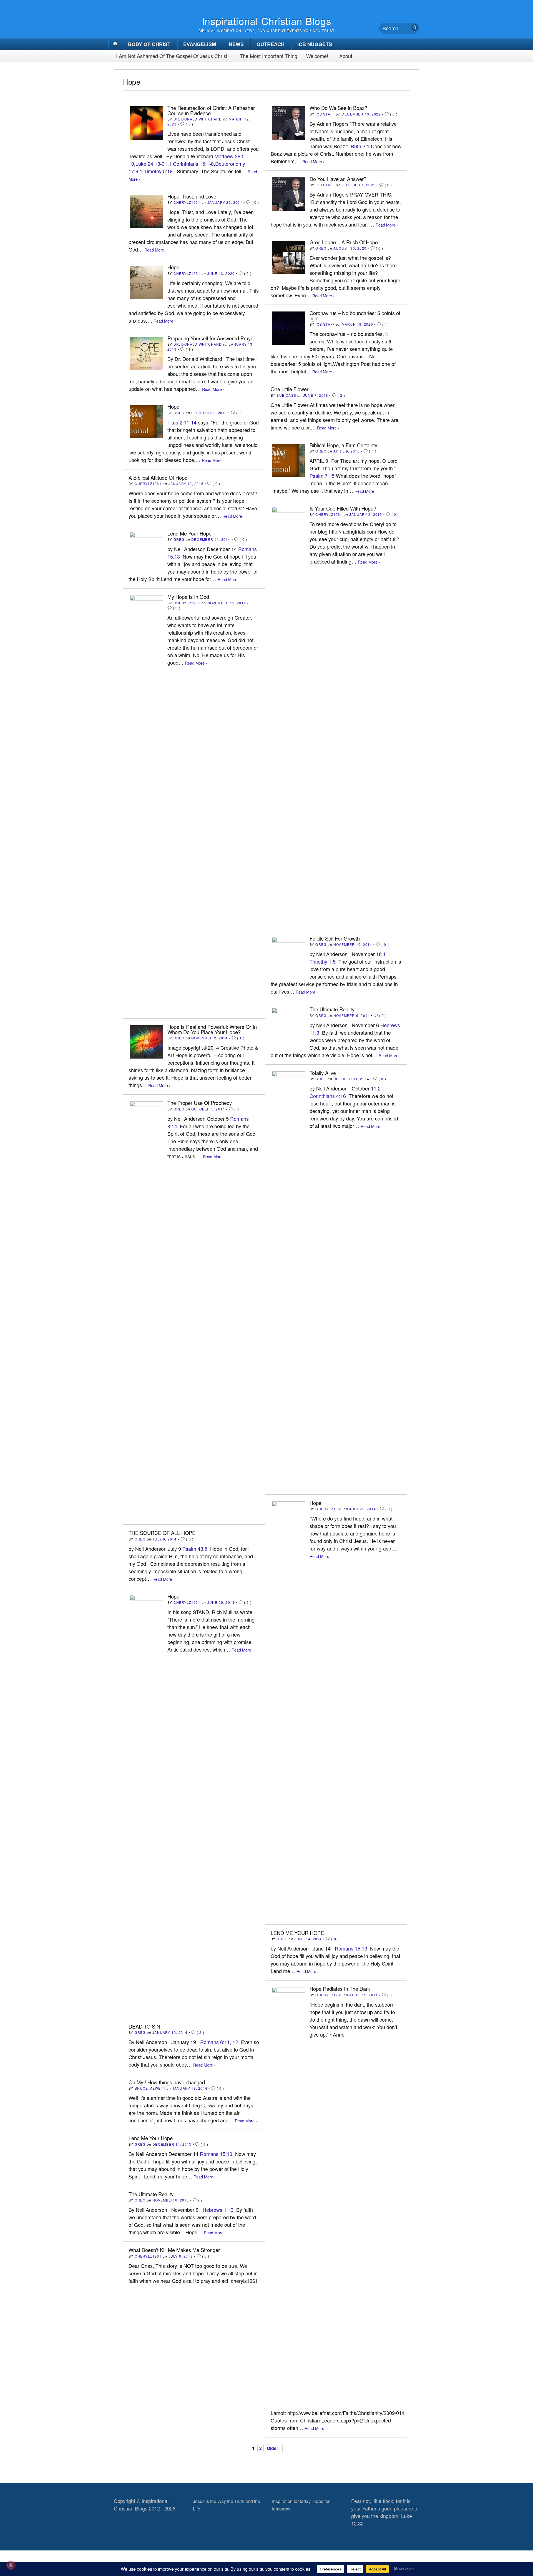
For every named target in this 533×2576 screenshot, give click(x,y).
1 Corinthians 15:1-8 (191, 164)
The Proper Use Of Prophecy (200, 1103)
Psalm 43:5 (195, 1549)
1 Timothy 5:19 (156, 171)
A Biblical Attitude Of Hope (158, 477)
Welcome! (317, 56)
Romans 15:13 (351, 1948)
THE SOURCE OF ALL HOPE (162, 1533)
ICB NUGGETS (315, 44)
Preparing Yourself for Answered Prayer (211, 338)
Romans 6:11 (215, 2042)
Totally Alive (323, 1073)
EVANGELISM (200, 44)
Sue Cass (286, 395)
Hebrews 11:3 (218, 2210)
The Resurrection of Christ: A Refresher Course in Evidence (211, 110)
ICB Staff (325, 114)
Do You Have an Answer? (338, 179)
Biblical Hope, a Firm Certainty (343, 445)
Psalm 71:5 (322, 476)
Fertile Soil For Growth (335, 938)
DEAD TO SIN (144, 2026)
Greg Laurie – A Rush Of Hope (344, 242)
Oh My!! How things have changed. (167, 2082)
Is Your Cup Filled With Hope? (343, 508)
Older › (274, 2448)
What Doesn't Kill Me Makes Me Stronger (174, 2250)
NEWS (236, 44)
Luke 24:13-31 (151, 164)
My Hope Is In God (188, 597)
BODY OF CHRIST (149, 44)
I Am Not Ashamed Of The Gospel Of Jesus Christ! (172, 56)
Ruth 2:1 (360, 146)
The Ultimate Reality (332, 1009)
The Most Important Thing (269, 56)
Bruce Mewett (150, 2088)
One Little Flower (290, 389)
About (346, 56)
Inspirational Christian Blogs (267, 21)
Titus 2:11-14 (182, 422)
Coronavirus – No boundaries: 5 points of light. (355, 315)
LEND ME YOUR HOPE (297, 1933)
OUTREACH (271, 44)
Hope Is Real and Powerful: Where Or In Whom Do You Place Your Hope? (212, 1029)
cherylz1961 (187, 202)
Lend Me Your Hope (189, 533)
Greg (321, 248)
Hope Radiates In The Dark (340, 1989)
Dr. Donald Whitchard (198, 119)
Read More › (313, 161)
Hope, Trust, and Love (192, 196)
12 (235, 2042)
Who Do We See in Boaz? (338, 108)
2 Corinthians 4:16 (345, 1092)
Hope (173, 267)
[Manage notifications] (11, 2565)
